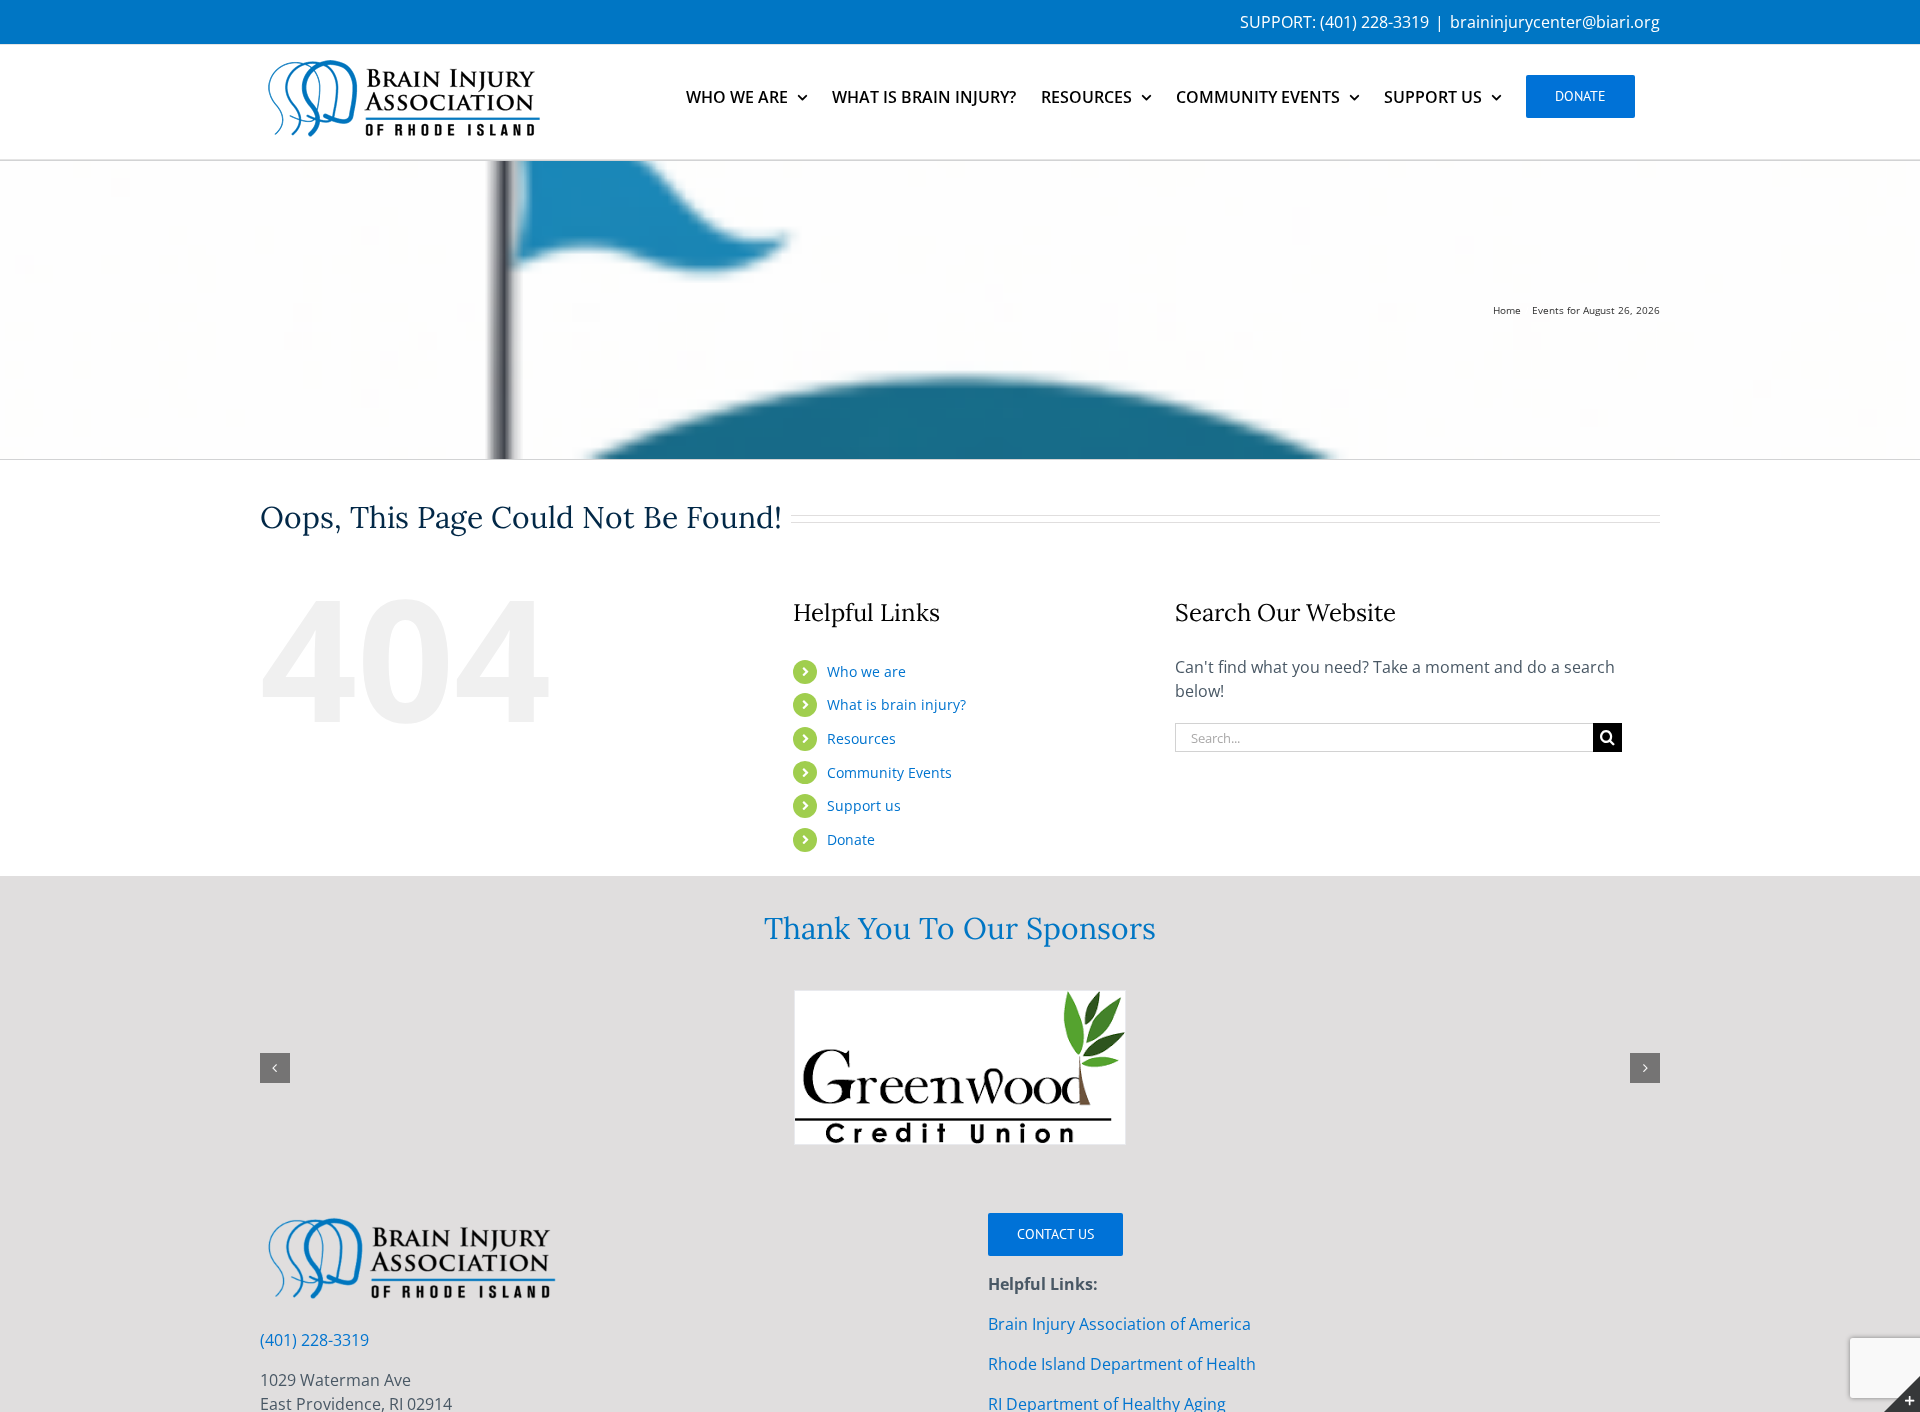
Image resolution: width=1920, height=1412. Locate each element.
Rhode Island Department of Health (1122, 1364)
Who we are (866, 671)
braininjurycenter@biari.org (1555, 22)
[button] (275, 1068)
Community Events (889, 772)
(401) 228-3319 (1374, 22)
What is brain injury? (896, 704)
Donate (851, 839)
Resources (861, 738)
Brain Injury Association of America (1119, 1324)
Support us (864, 805)
